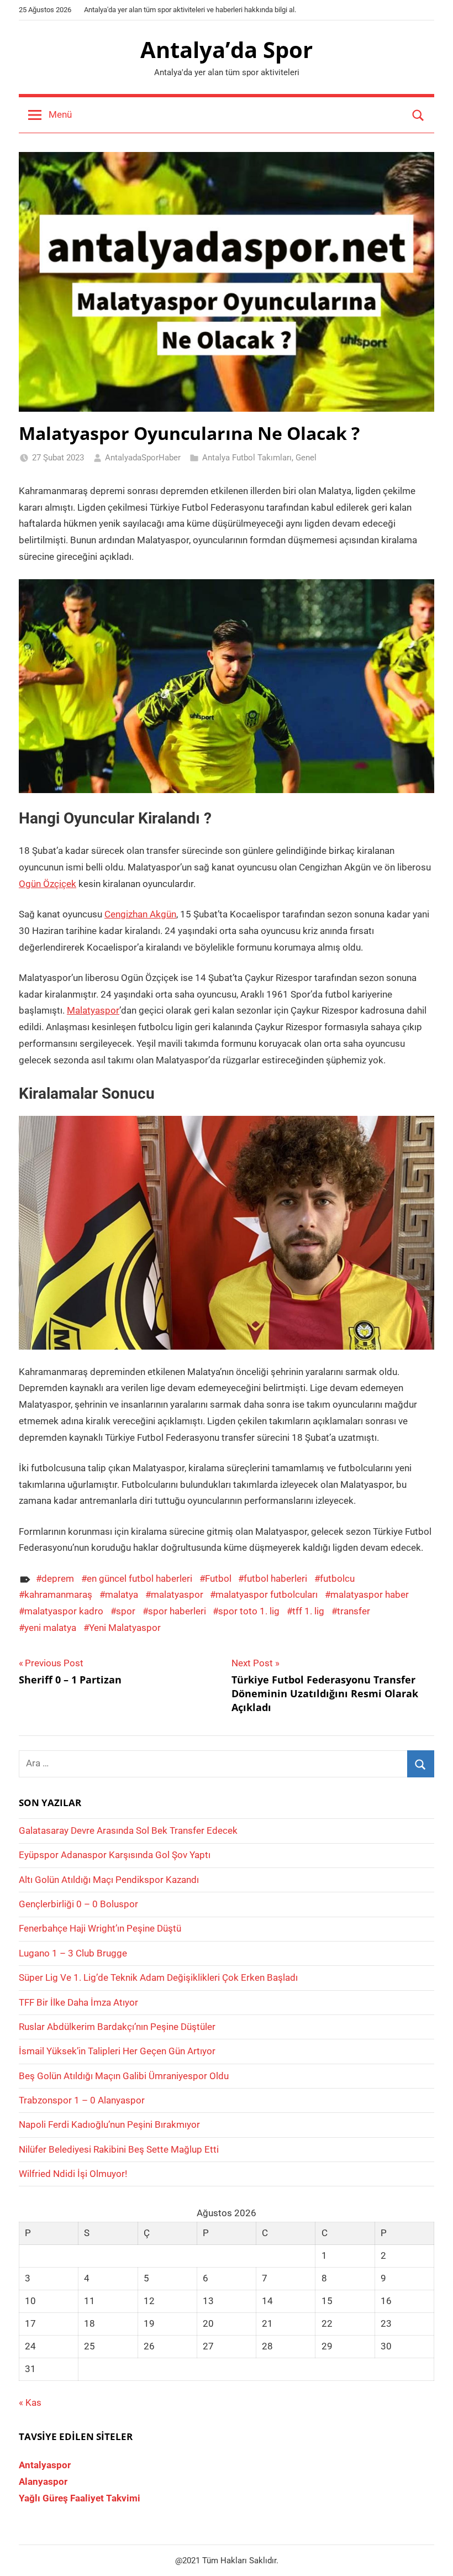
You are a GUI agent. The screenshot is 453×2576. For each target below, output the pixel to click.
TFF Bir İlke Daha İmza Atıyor (78, 2002)
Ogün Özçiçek (48, 884)
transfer (354, 1611)
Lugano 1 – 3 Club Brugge (73, 1953)
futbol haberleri (275, 1578)
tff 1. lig (308, 1611)
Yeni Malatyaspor (125, 1628)
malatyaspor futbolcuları (267, 1594)
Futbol (218, 1578)
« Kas (30, 2402)
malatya (122, 1594)
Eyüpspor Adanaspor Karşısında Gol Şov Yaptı (115, 1855)
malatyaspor (177, 1594)
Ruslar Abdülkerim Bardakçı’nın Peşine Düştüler (117, 2027)
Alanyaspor (43, 2481)
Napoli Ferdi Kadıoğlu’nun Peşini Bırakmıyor (109, 2124)
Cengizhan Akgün (140, 914)
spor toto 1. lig (249, 1611)
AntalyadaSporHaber (143, 458)
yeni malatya (50, 1628)
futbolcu (337, 1578)
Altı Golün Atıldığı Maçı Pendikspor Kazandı (109, 1880)
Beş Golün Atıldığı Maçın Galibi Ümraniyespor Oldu (124, 2076)
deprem (58, 1578)
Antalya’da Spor (227, 49)
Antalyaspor (45, 2465)
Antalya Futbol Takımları (247, 458)
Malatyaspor (93, 1010)
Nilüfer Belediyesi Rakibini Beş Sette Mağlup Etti (119, 2149)
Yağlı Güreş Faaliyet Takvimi (80, 2498)
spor (126, 1611)
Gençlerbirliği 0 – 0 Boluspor (78, 1904)
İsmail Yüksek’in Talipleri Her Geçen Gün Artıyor (117, 2051)
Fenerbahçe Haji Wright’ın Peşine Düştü (100, 1928)
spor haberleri (177, 1611)
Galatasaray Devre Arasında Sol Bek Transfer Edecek (128, 1830)
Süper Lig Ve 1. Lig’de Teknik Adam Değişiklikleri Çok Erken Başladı (158, 1977)
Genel (306, 458)
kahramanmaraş (58, 1594)
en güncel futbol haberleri (139, 1578)
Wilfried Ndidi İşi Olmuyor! (73, 2174)
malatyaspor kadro (64, 1611)
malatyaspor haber (370, 1594)
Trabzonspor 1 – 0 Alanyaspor (82, 2100)
